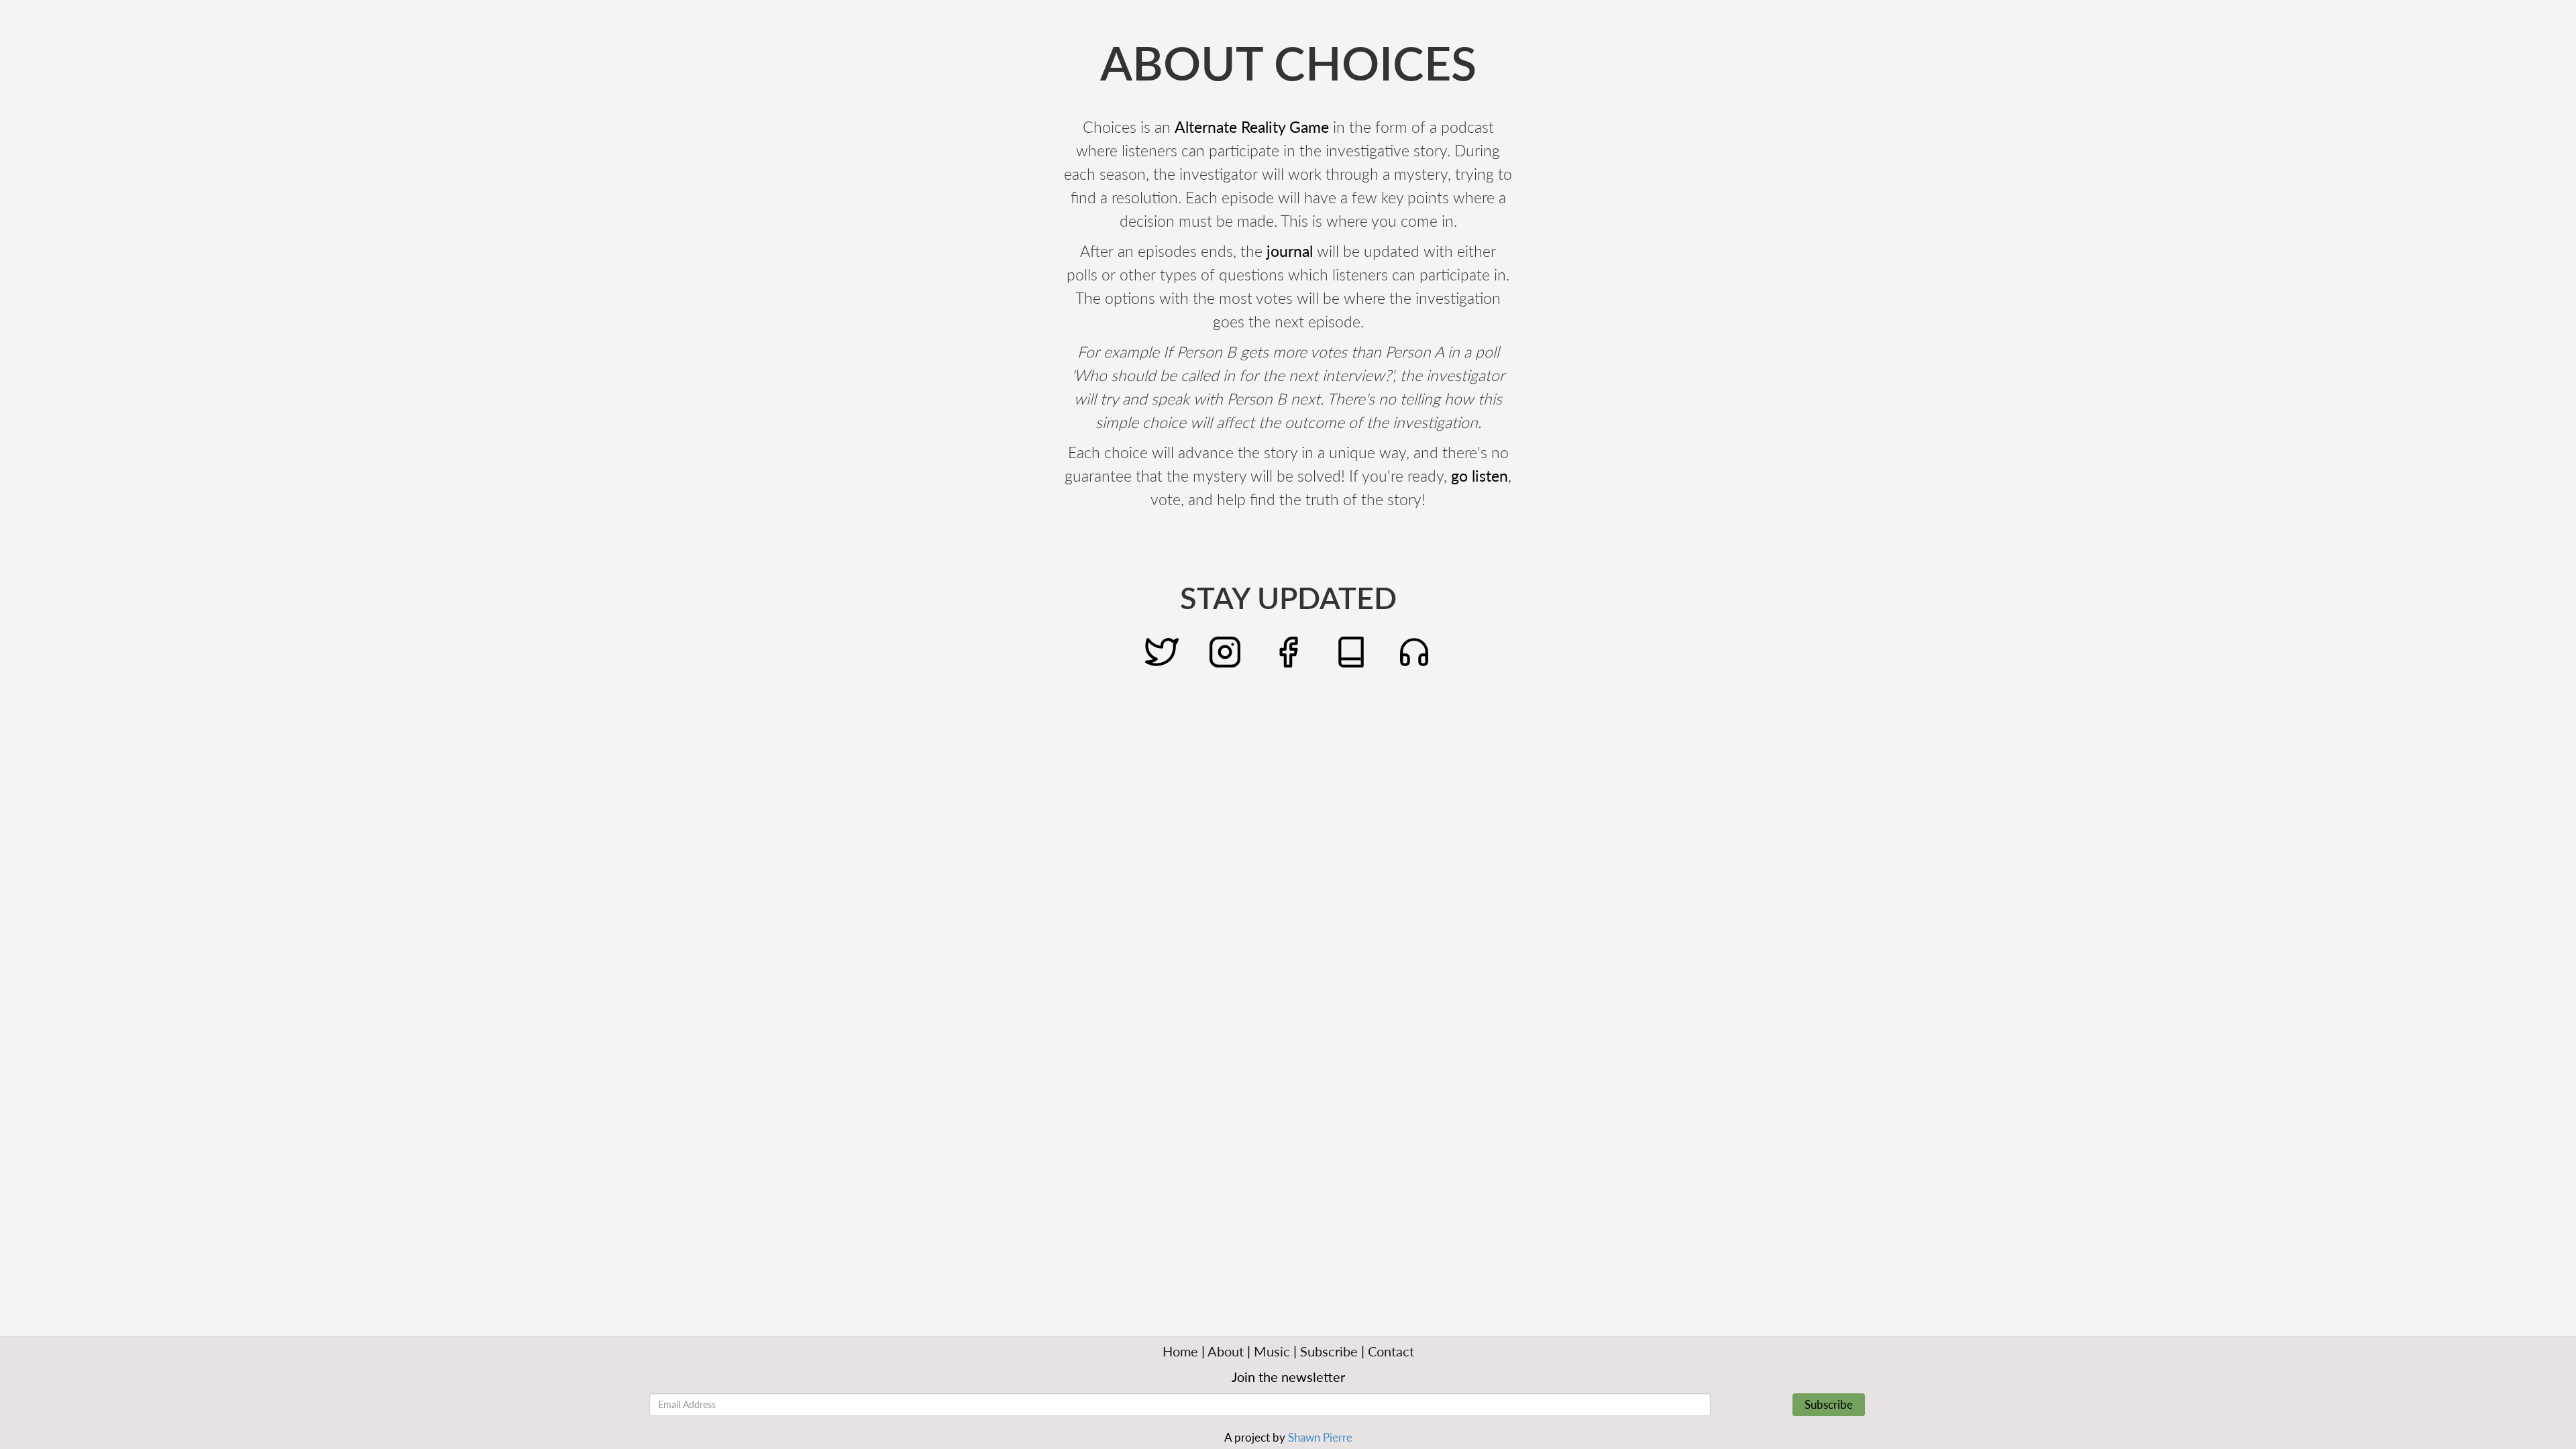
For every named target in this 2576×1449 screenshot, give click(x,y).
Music (1272, 1351)
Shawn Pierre (1320, 1437)
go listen (1480, 476)
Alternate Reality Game (1252, 127)
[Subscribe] (1414, 650)
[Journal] (1351, 650)
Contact (1391, 1351)
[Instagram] (1225, 650)
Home (1180, 1351)
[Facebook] (1288, 650)
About (1226, 1351)
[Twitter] (1162, 650)
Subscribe (1329, 1351)
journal (1290, 251)
